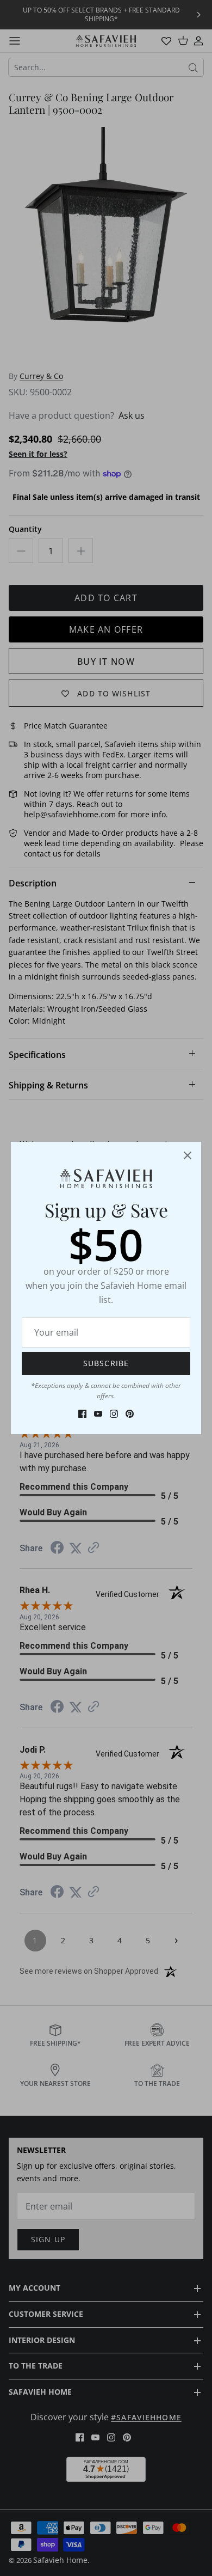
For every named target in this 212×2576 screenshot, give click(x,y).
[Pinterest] (130, 1414)
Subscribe (106, 1363)
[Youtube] (98, 1414)
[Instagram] (114, 1414)
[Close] (188, 1155)
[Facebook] (82, 1414)
